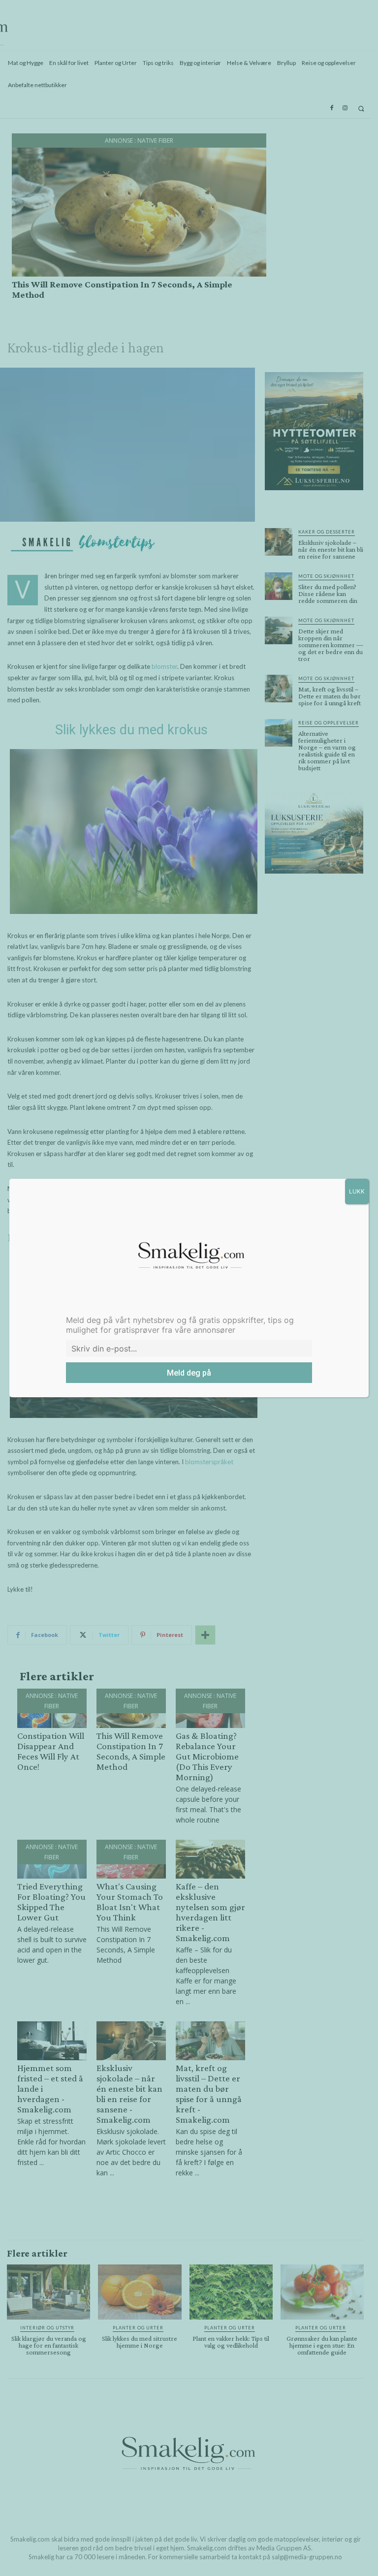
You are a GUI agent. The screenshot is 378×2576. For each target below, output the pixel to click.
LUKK (357, 1191)
